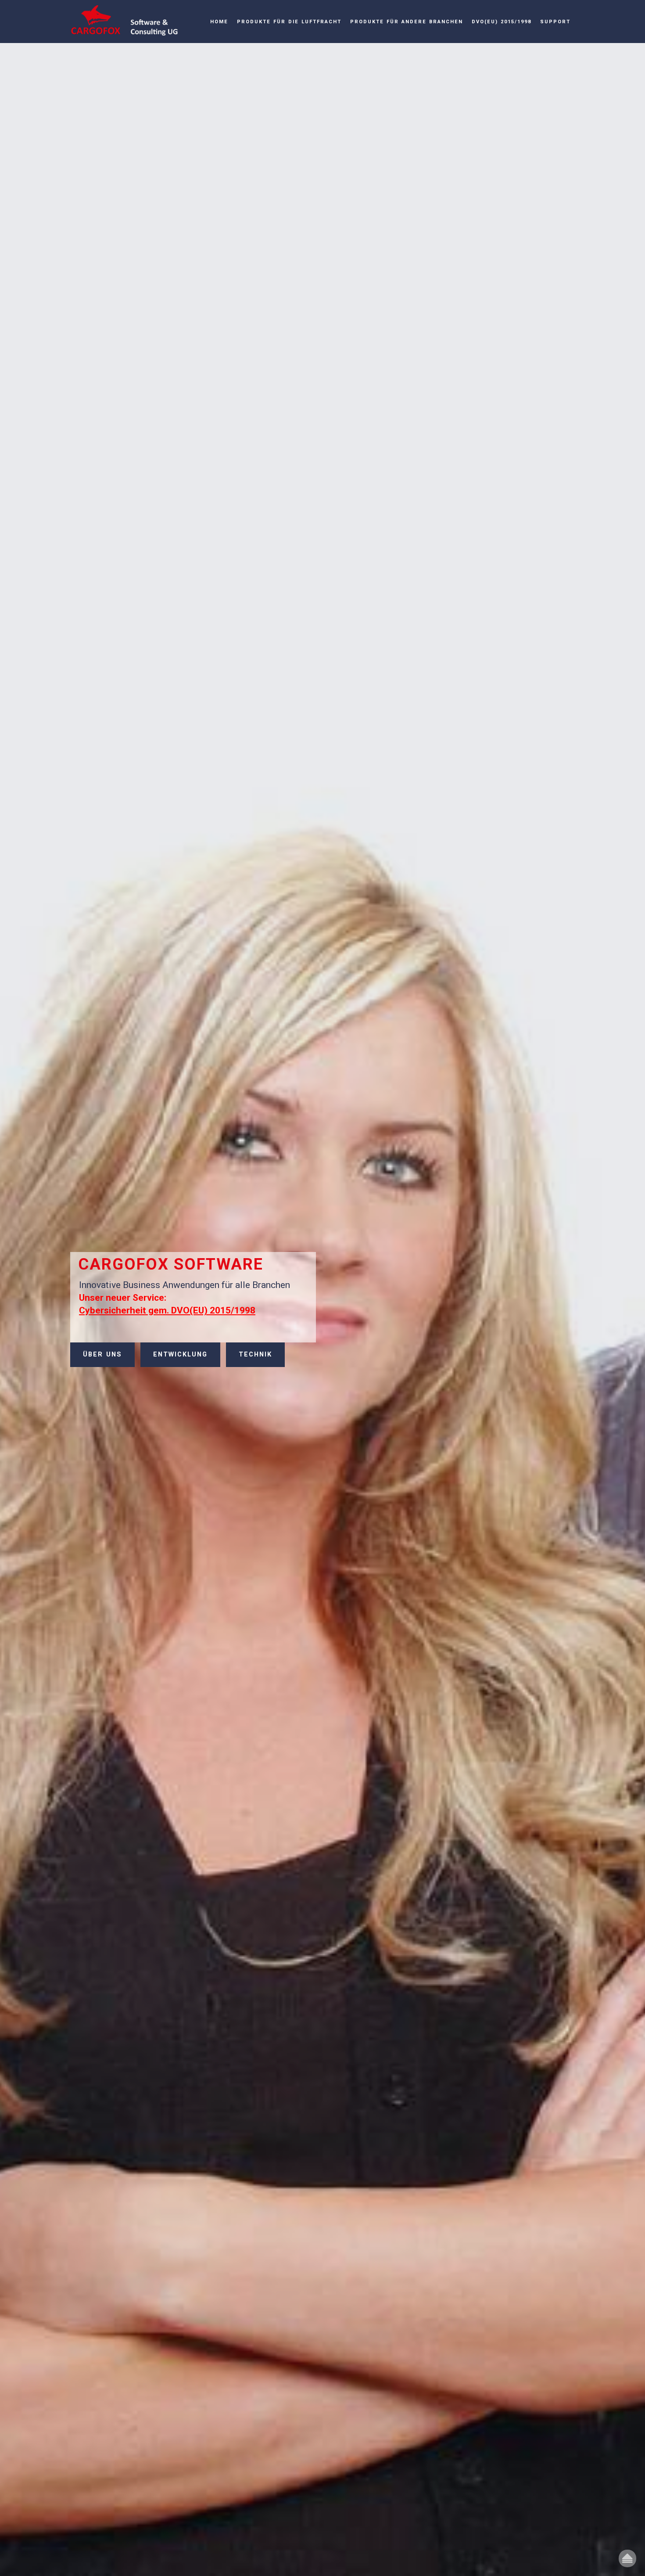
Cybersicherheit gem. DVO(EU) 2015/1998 (167, 1310)
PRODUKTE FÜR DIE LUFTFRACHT (289, 22)
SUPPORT (555, 22)
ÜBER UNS (102, 1354)
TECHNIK (255, 1354)
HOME (219, 22)
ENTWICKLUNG (180, 1354)
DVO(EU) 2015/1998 (502, 22)
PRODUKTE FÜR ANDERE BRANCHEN (407, 22)
